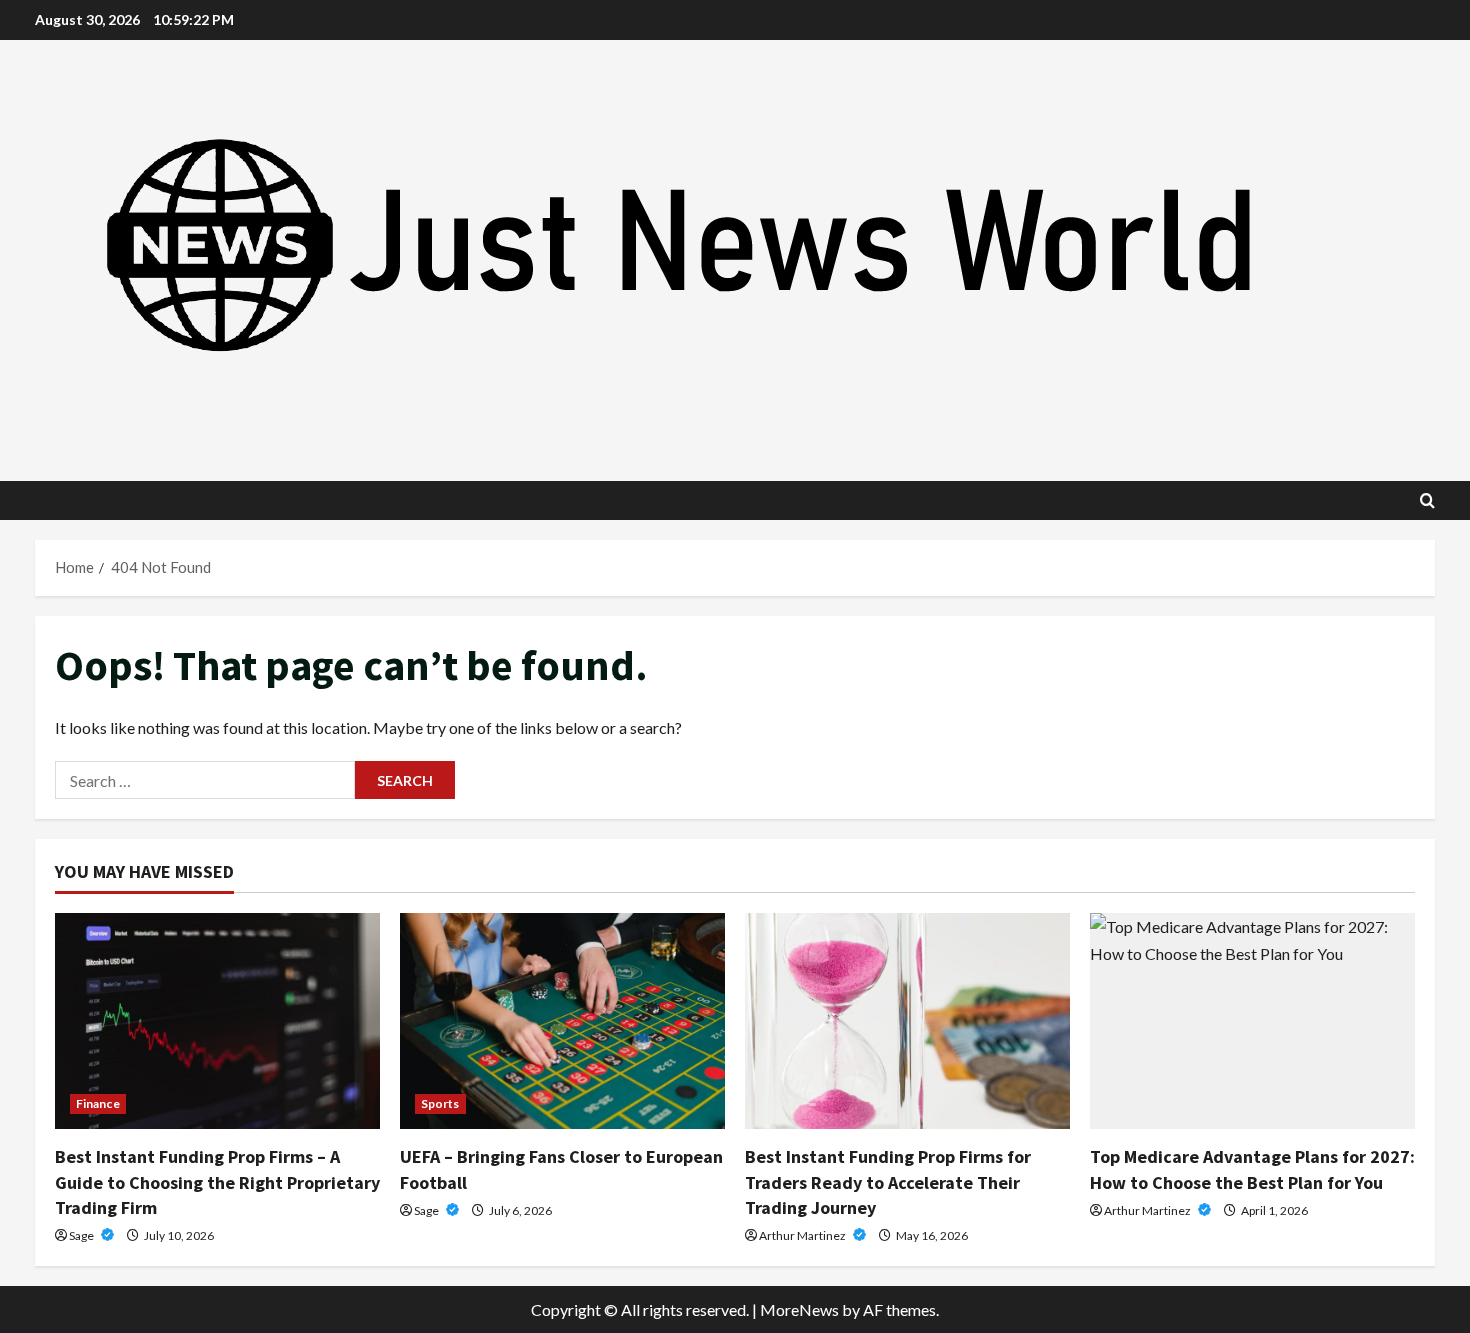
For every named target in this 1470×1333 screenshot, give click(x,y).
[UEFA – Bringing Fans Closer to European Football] (562, 1021)
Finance (98, 1103)
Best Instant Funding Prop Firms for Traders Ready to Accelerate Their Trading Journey (888, 1181)
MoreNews (799, 1309)
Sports (440, 1103)
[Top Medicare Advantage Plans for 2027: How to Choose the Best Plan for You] (1252, 1021)
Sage (82, 1235)
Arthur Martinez (803, 1235)
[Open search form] (1427, 500)
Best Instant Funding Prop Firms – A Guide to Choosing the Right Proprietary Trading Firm (217, 1181)
